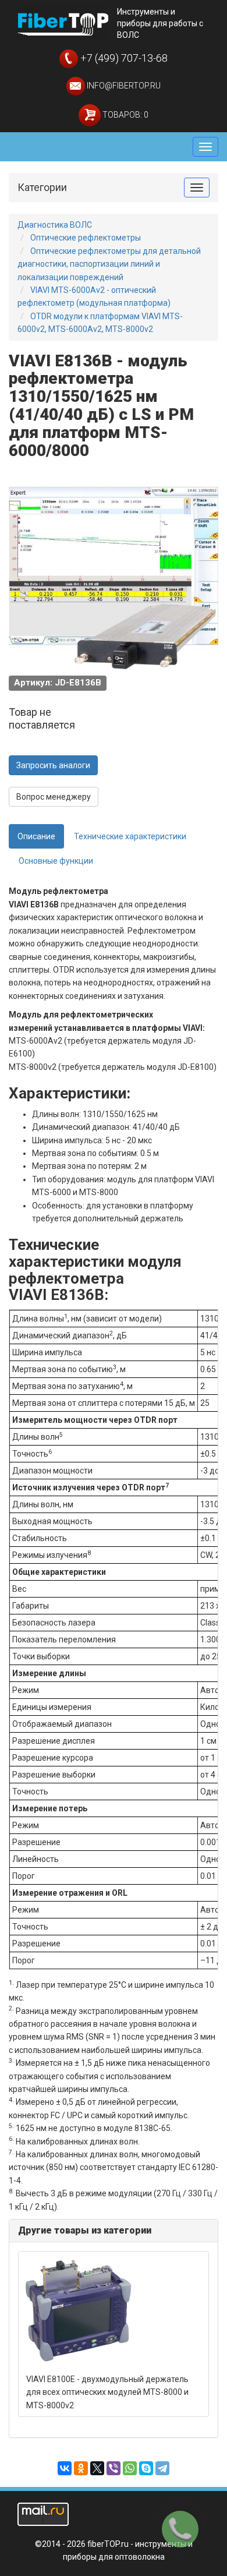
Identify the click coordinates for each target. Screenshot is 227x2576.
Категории (42, 187)
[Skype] (146, 2468)
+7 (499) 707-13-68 (123, 58)
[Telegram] (162, 2468)
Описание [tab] (36, 836)
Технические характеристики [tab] (130, 836)
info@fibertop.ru (123, 86)
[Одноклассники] (81, 2468)
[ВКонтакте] (65, 2468)
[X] (97, 2468)
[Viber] (114, 2468)
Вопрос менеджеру (54, 797)
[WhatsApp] (130, 2468)
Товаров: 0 (125, 115)
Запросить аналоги (53, 765)
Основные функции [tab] (56, 861)
